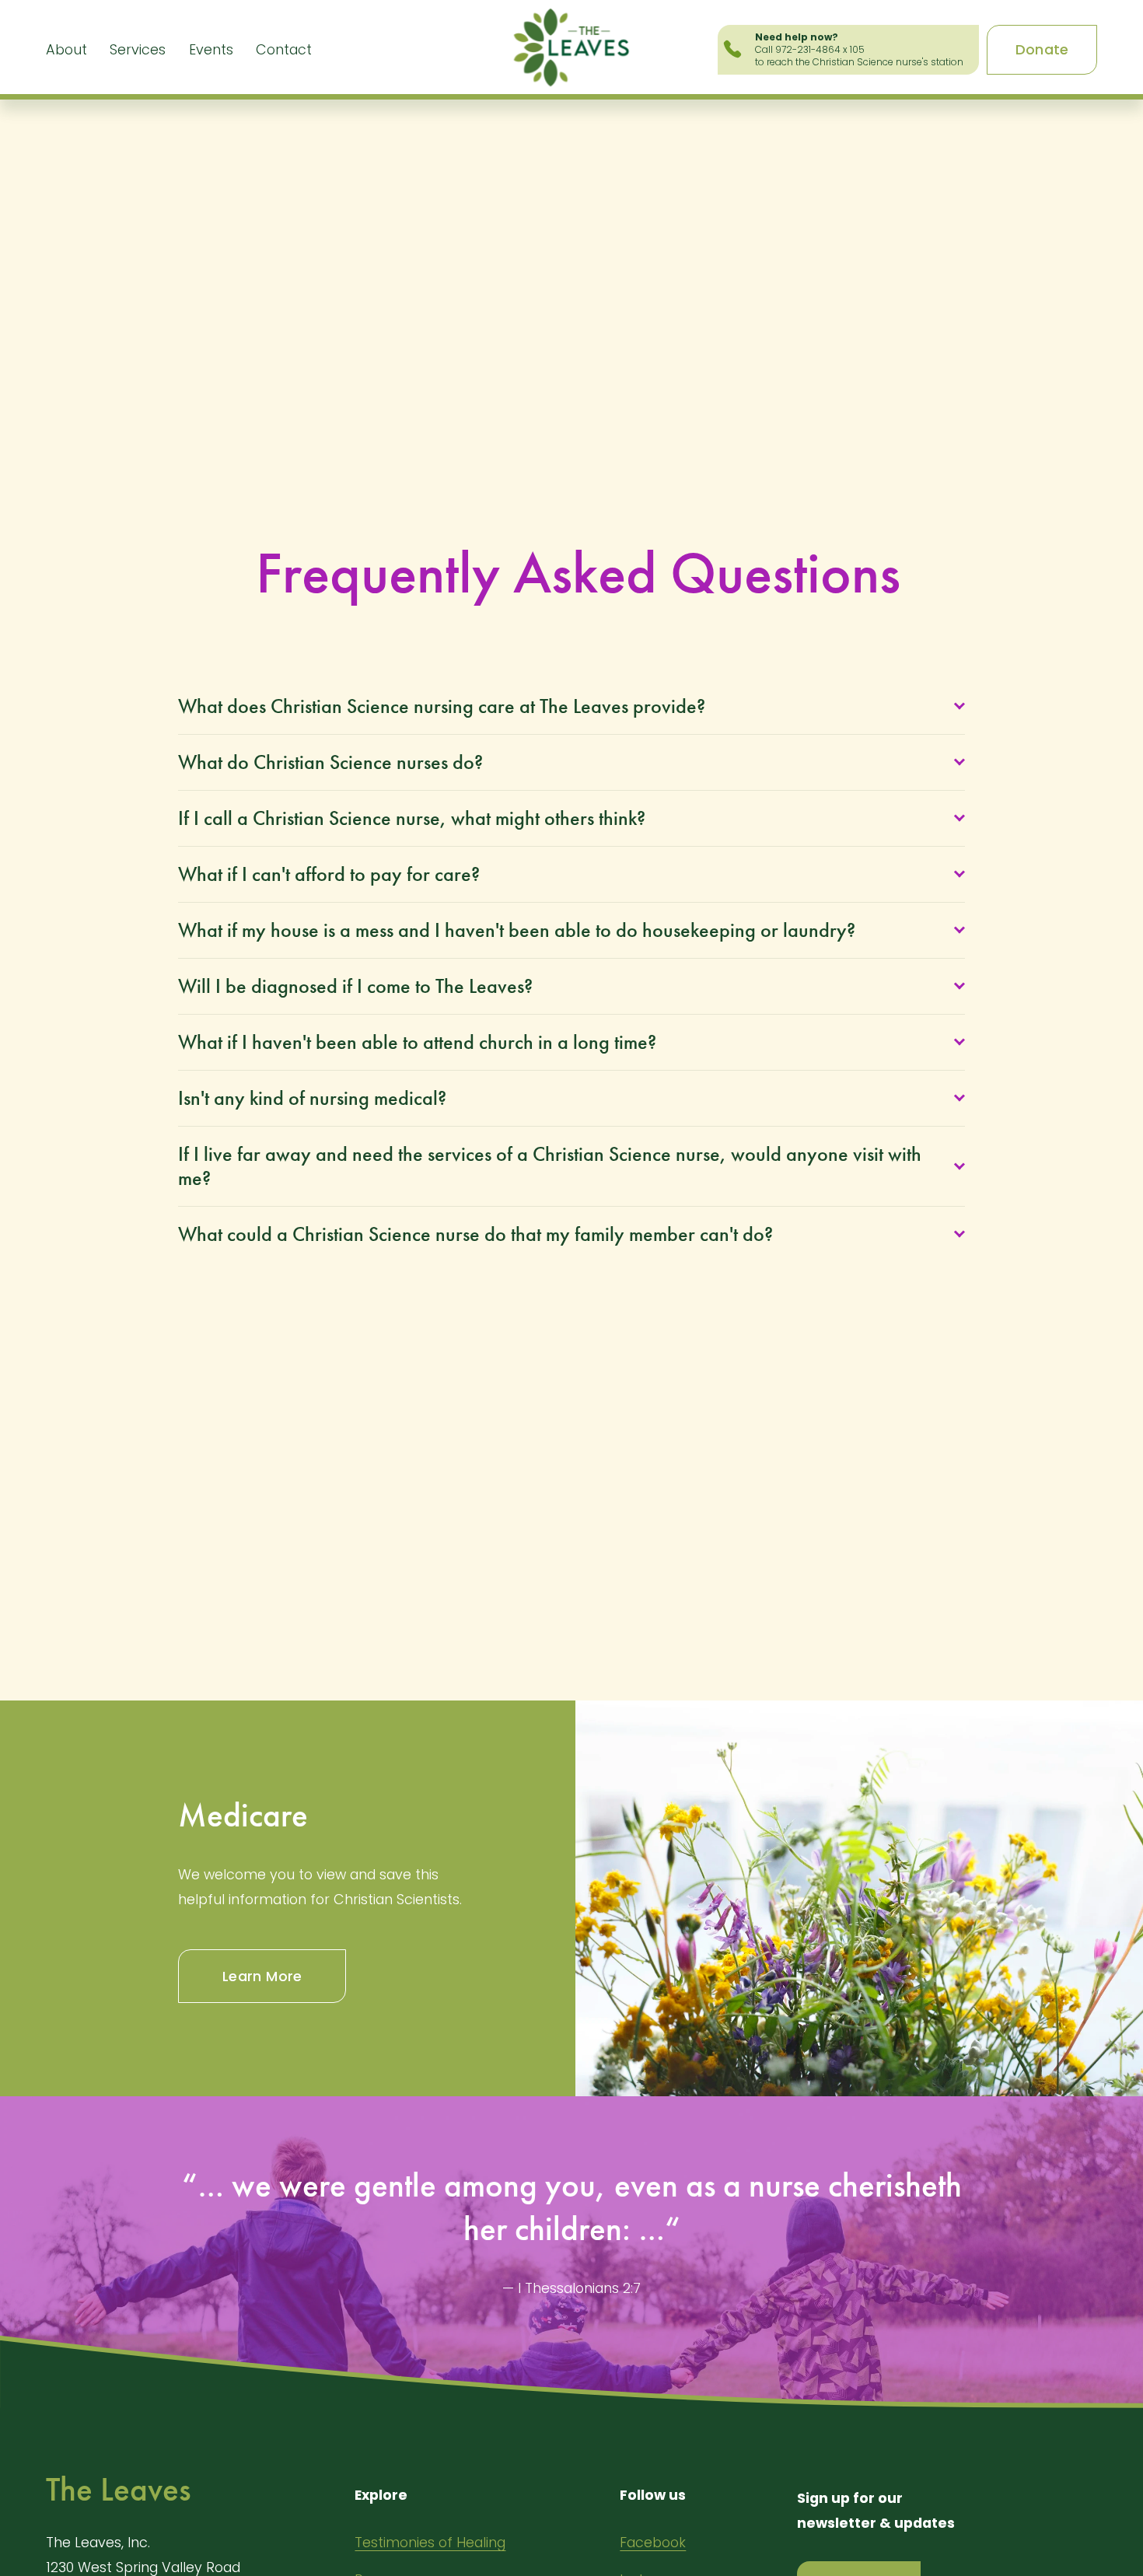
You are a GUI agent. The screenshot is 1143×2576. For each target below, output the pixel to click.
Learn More (262, 1976)
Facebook (653, 2542)
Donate (1042, 49)
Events (211, 49)
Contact (284, 49)
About (66, 49)
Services (138, 49)
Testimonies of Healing (430, 2542)
